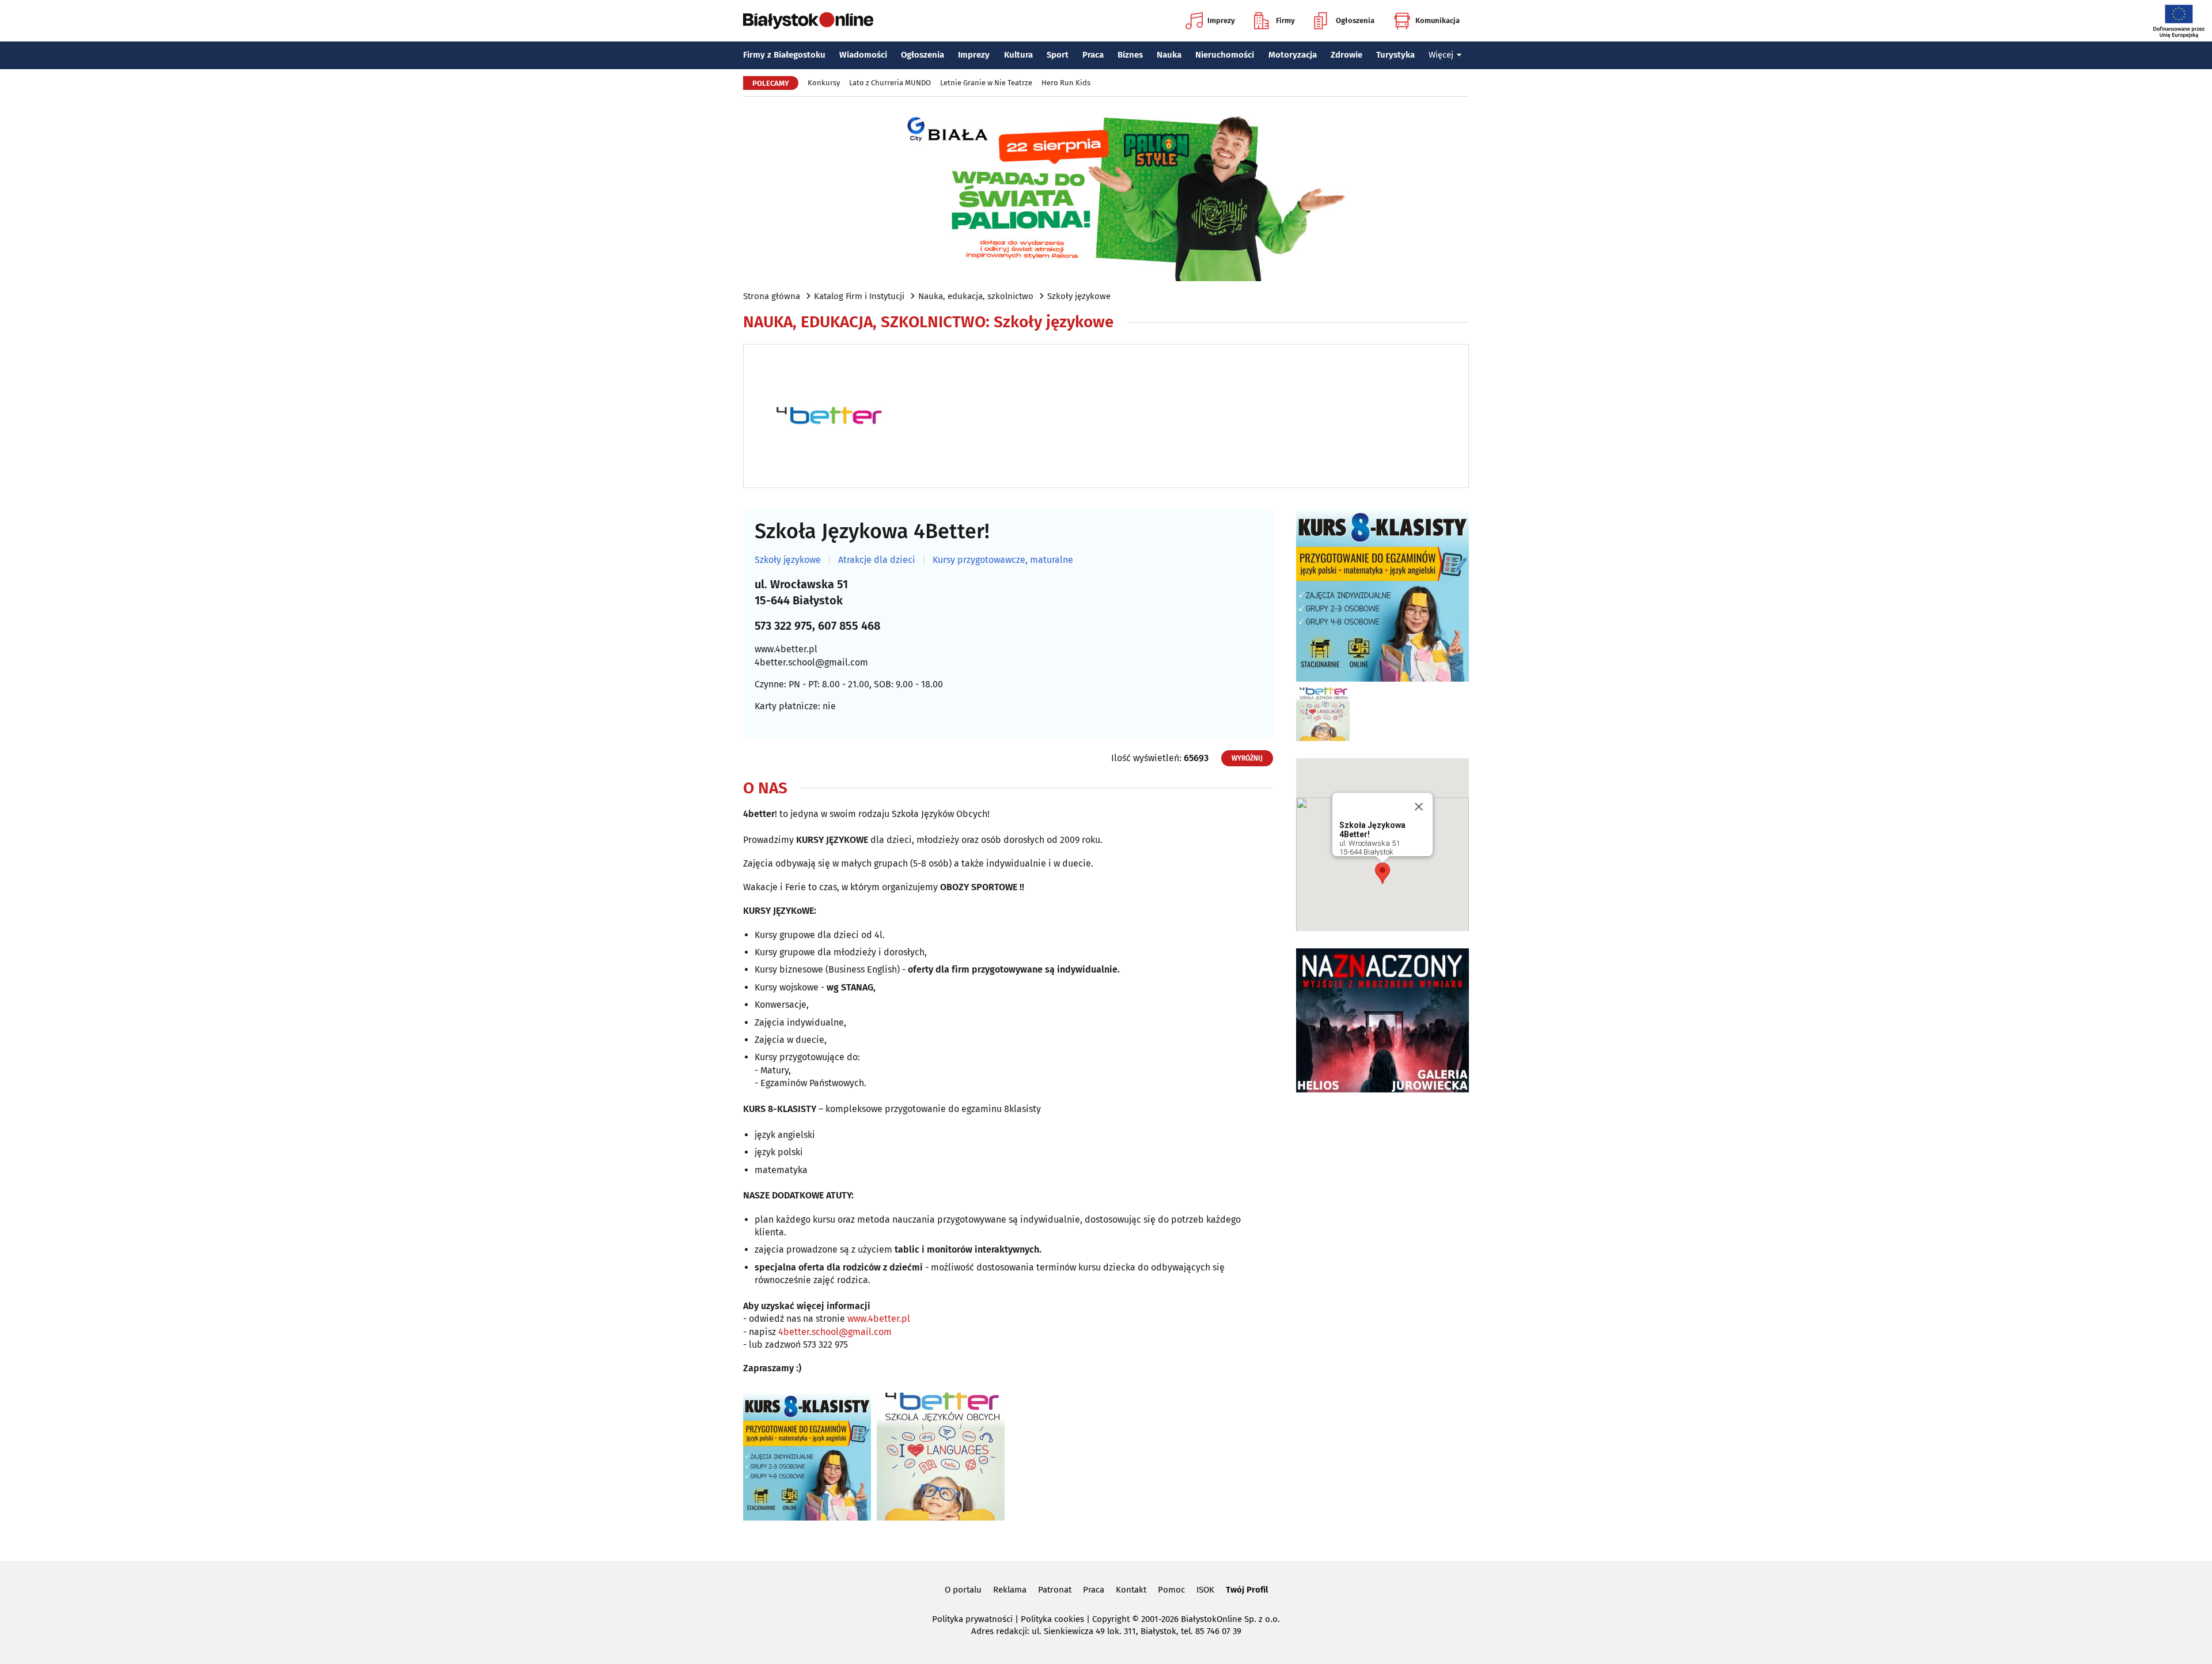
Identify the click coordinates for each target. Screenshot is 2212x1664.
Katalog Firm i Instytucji (859, 296)
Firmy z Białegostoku (784, 55)
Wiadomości (863, 55)
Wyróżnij (1247, 758)
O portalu (963, 1590)
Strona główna (772, 296)
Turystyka (1395, 55)
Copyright (1111, 1619)
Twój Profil (1247, 1590)
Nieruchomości (1225, 55)
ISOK (1205, 1590)
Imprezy (1221, 20)
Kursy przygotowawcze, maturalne (1003, 560)
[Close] (1419, 807)
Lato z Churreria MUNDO (890, 83)
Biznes (1130, 55)
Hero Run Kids (1066, 83)
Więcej (1441, 55)
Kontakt (1131, 1590)
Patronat (1055, 1590)
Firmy (1285, 20)
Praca (1093, 55)
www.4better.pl (786, 649)
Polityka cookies (1052, 1619)
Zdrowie (1346, 55)
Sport (1058, 55)
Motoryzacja (1293, 55)
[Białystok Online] (808, 21)
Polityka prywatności (972, 1619)
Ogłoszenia (1355, 20)
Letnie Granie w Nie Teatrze (986, 83)
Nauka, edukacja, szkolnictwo (976, 296)
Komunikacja (1438, 20)
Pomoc (1171, 1590)
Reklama (1010, 1590)
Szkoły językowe (1079, 296)
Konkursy (824, 83)
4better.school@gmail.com (811, 662)
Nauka (1169, 55)
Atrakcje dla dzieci (877, 560)
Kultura (1018, 55)
